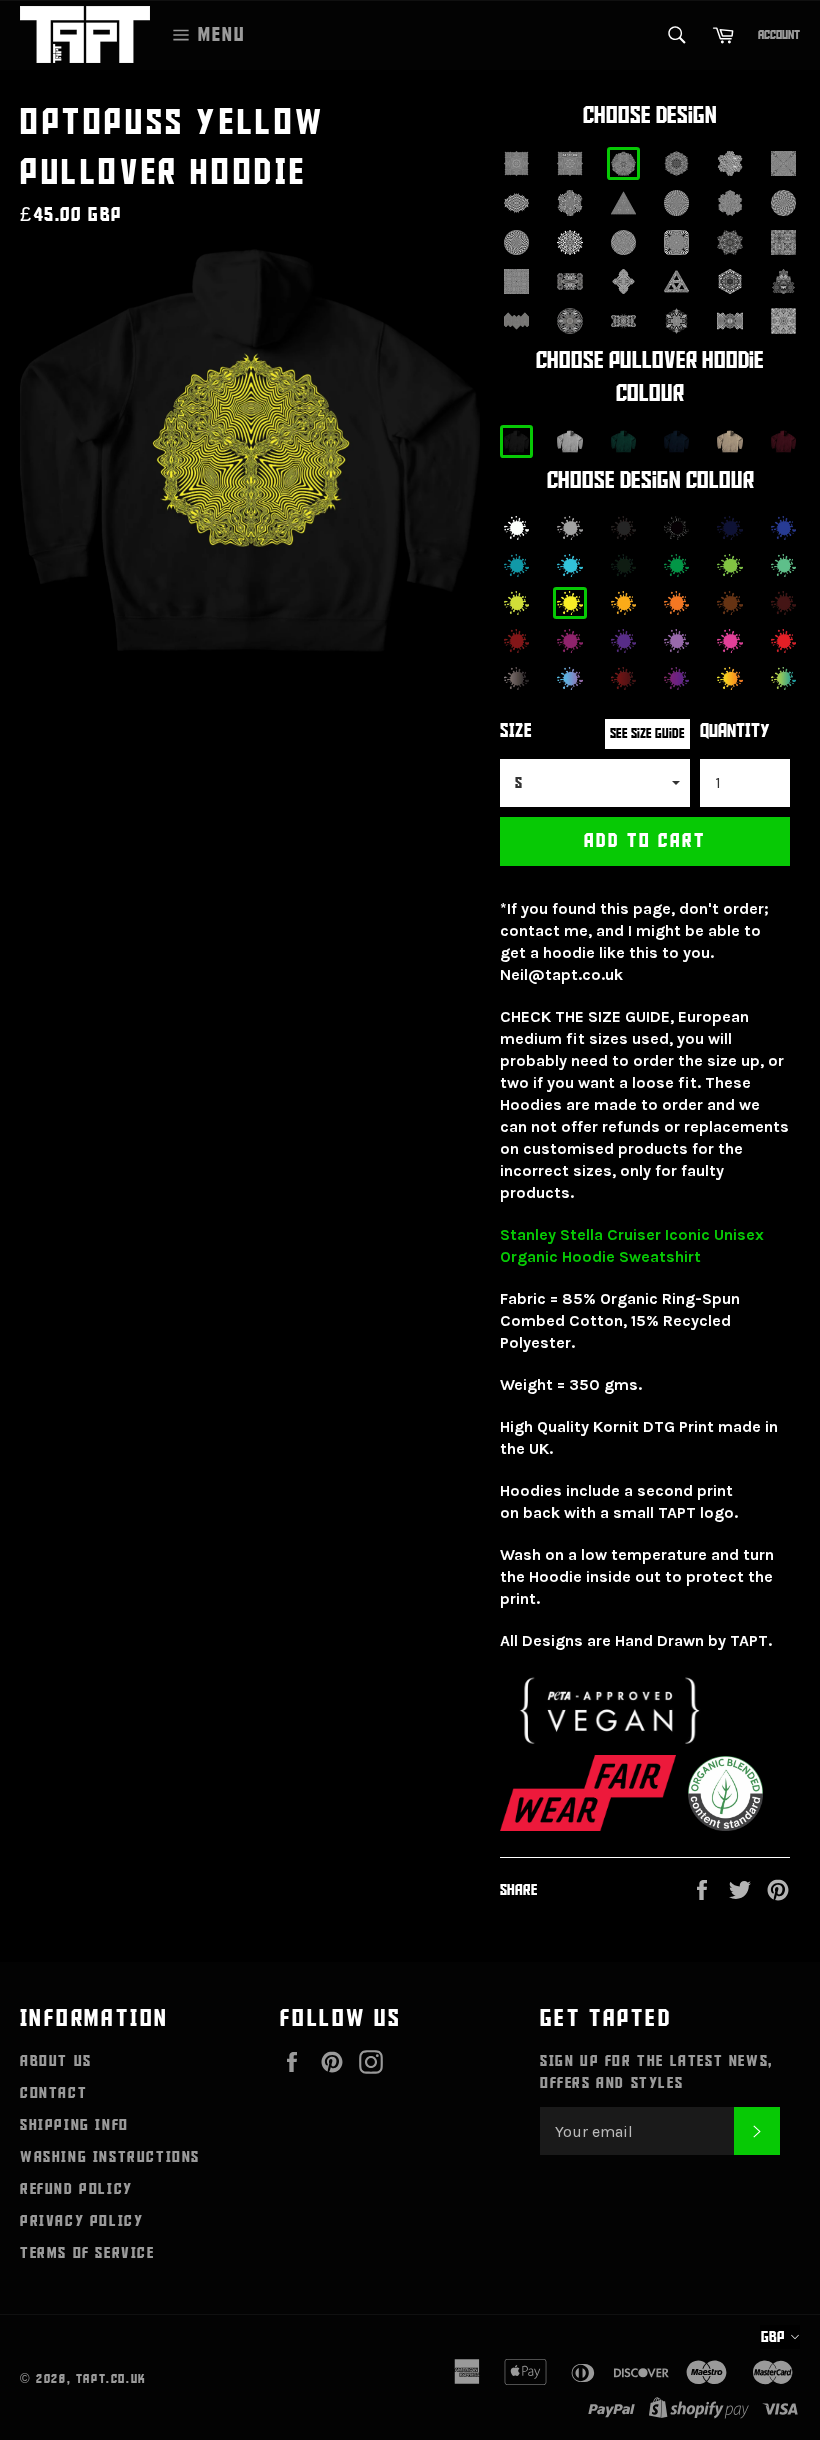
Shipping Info (74, 2125)
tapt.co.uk (111, 2379)
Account (779, 35)
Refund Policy (76, 2189)
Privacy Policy (81, 2221)
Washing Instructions (110, 2157)
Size (516, 731)
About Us (56, 2061)
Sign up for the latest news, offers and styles (656, 2072)
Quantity (735, 731)
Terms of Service (87, 2253)
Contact (53, 2093)
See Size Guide (647, 733)
